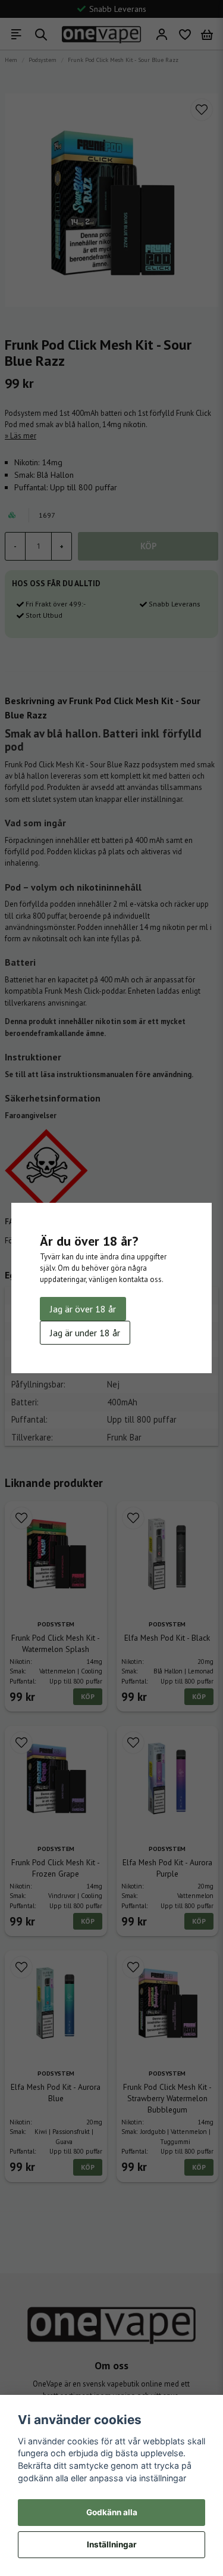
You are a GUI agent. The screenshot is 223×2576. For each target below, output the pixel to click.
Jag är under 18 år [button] (85, 1333)
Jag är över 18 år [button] (83, 1309)
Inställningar (112, 2544)
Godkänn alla (112, 2512)
